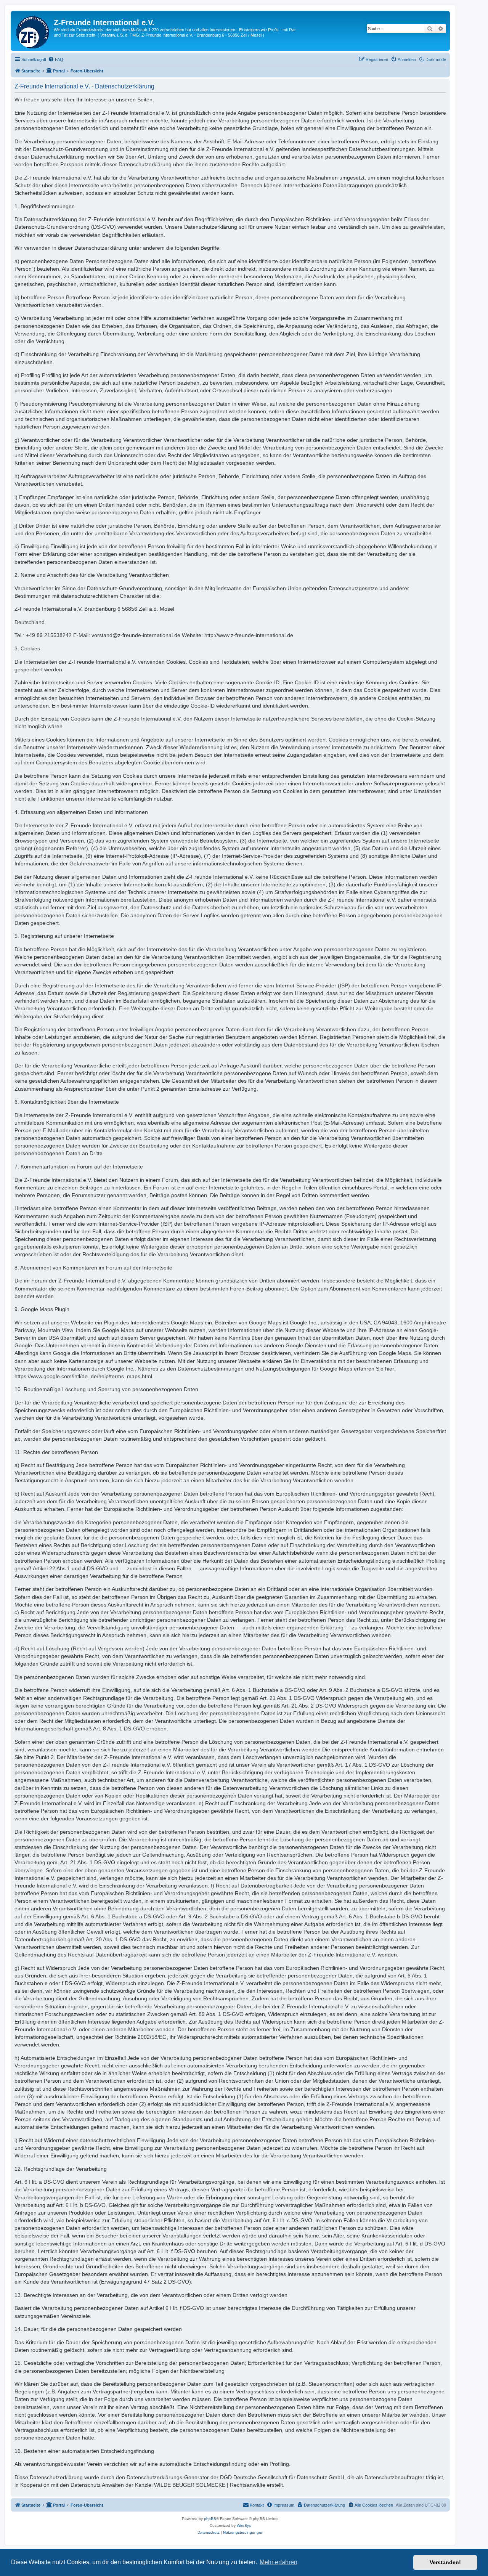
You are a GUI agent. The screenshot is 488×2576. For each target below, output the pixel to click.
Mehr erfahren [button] (279, 2562)
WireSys (244, 2525)
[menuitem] (56, 59)
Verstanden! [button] (445, 2562)
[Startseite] (33, 31)
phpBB (210, 2519)
